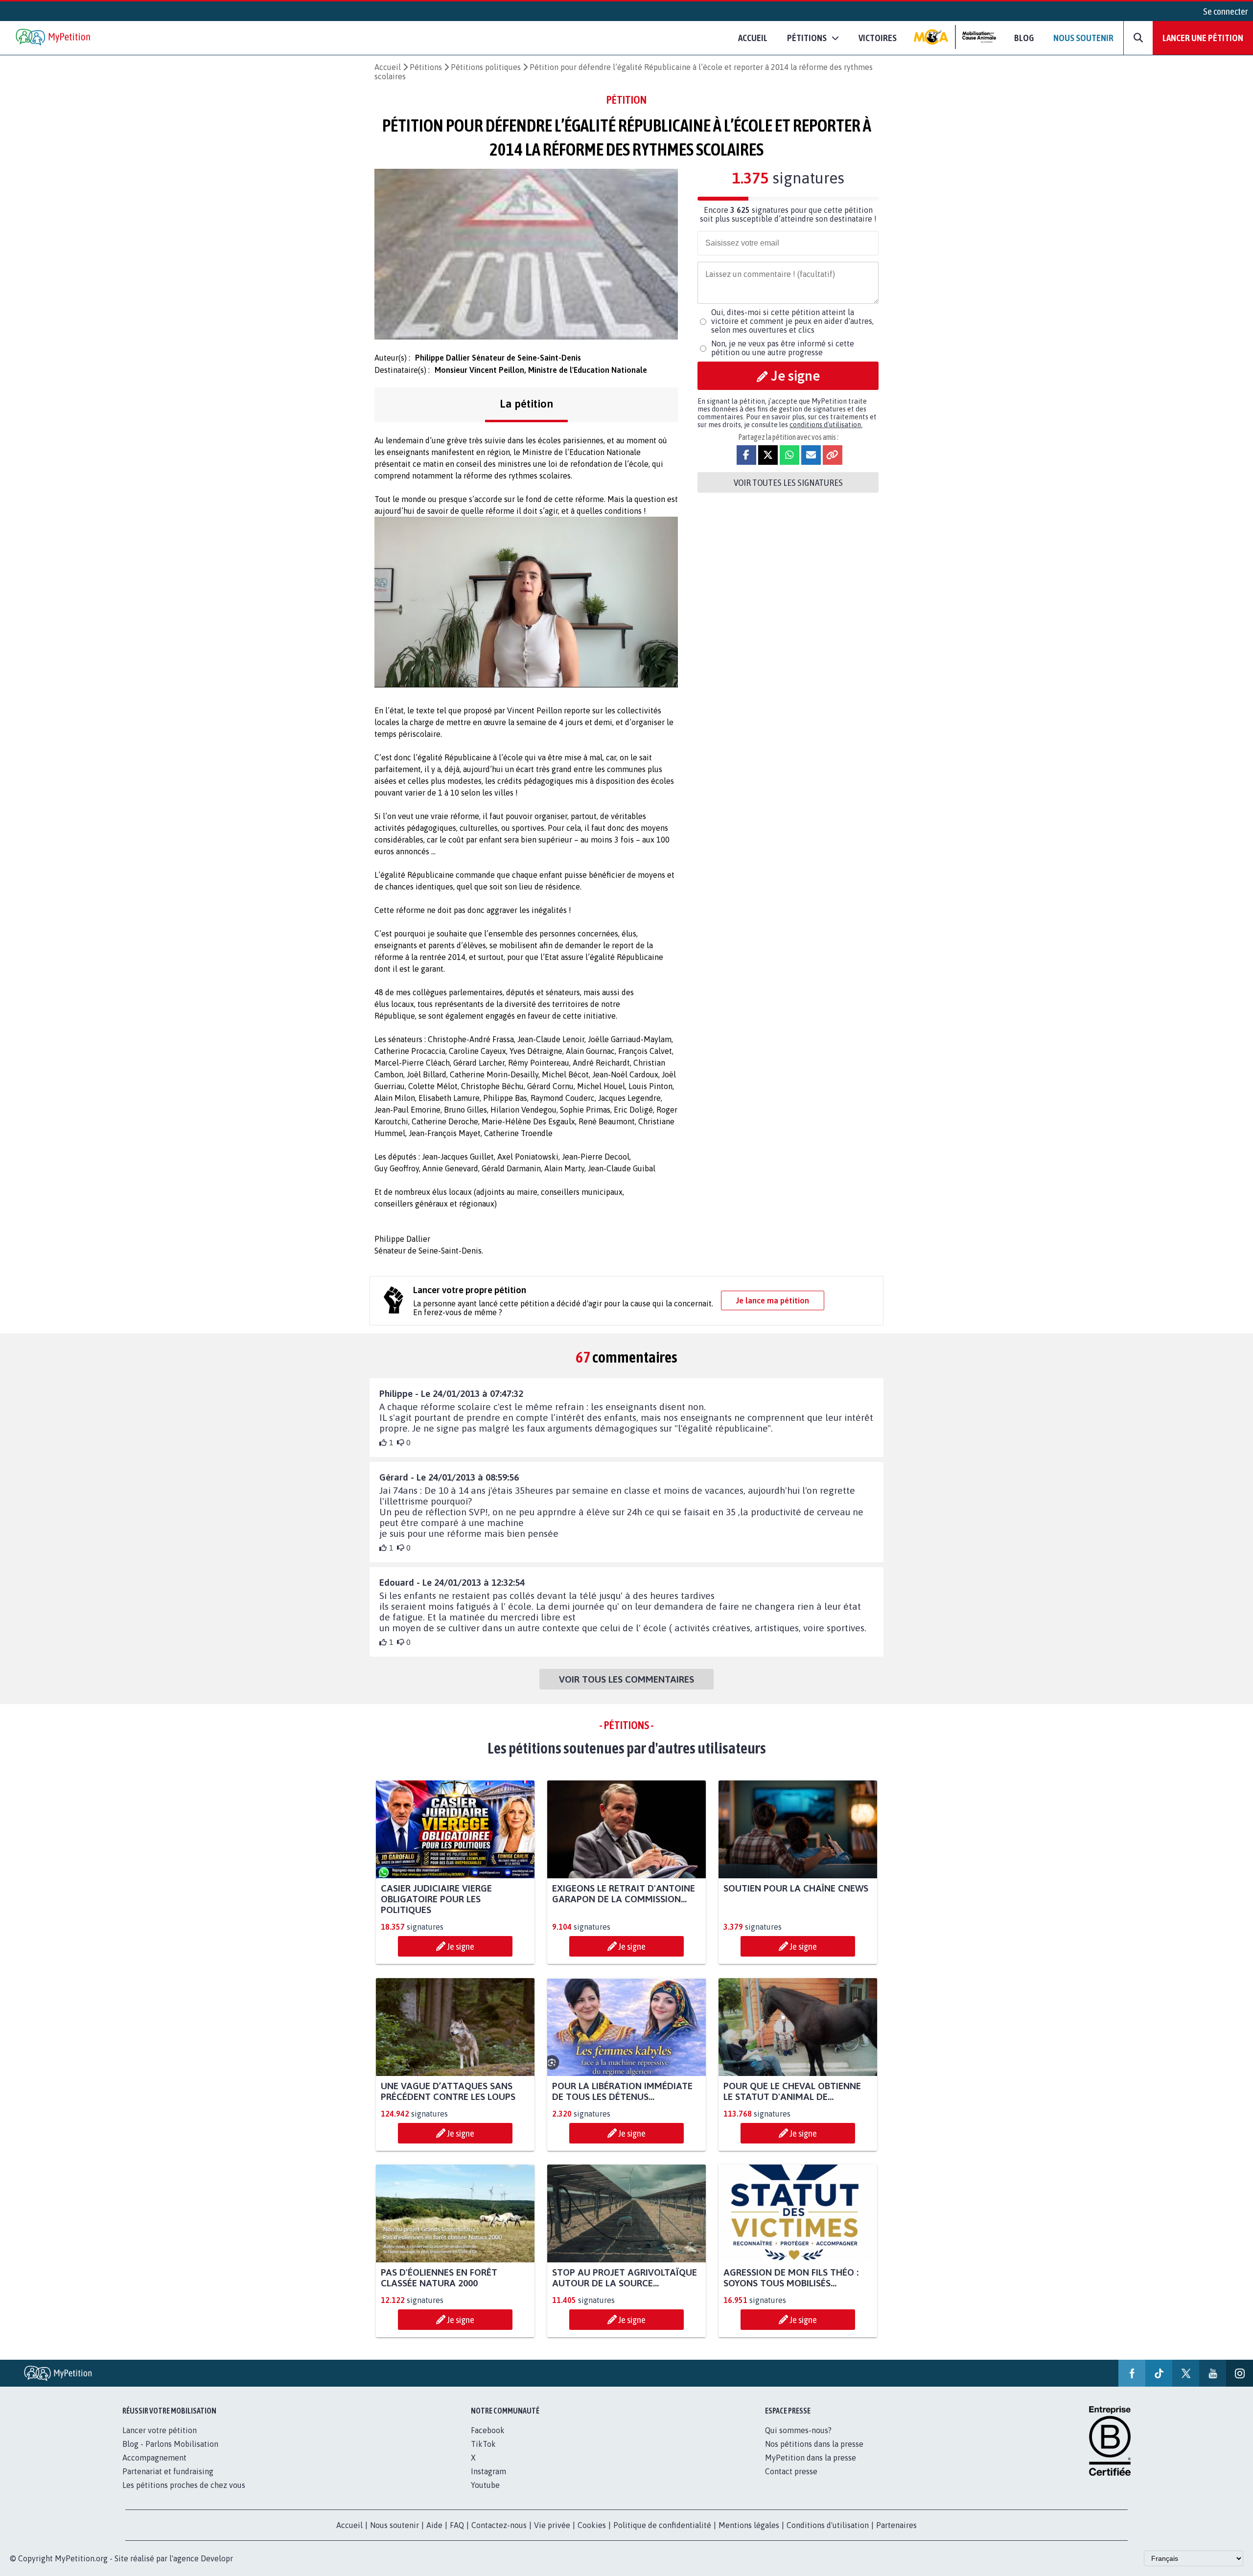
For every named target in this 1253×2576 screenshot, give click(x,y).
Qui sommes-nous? (798, 2430)
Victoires (878, 38)
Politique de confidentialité (662, 2525)
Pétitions (426, 67)
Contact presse (791, 2471)
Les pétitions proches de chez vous (184, 2485)
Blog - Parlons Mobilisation (170, 2444)
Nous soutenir (1083, 38)
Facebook (488, 2430)
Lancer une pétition (1203, 38)
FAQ (457, 2525)
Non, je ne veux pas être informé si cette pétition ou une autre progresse (783, 348)
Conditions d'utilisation (828, 2525)
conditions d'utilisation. (826, 425)
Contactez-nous (499, 2525)
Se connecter (1226, 11)
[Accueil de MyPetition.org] (54, 38)
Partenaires (896, 2525)
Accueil (753, 38)
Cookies (592, 2525)
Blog (1024, 38)
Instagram (488, 2471)
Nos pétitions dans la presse (814, 2444)
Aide (434, 2525)
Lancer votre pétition (160, 2430)
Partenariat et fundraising (168, 2471)
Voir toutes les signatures (788, 482)
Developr (217, 2558)
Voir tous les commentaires (626, 1679)
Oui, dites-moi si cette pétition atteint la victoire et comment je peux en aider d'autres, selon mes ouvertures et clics (792, 321)
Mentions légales (749, 2525)
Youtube (485, 2485)
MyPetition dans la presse (811, 2458)
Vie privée (552, 2525)
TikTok (483, 2444)
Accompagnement (154, 2458)
